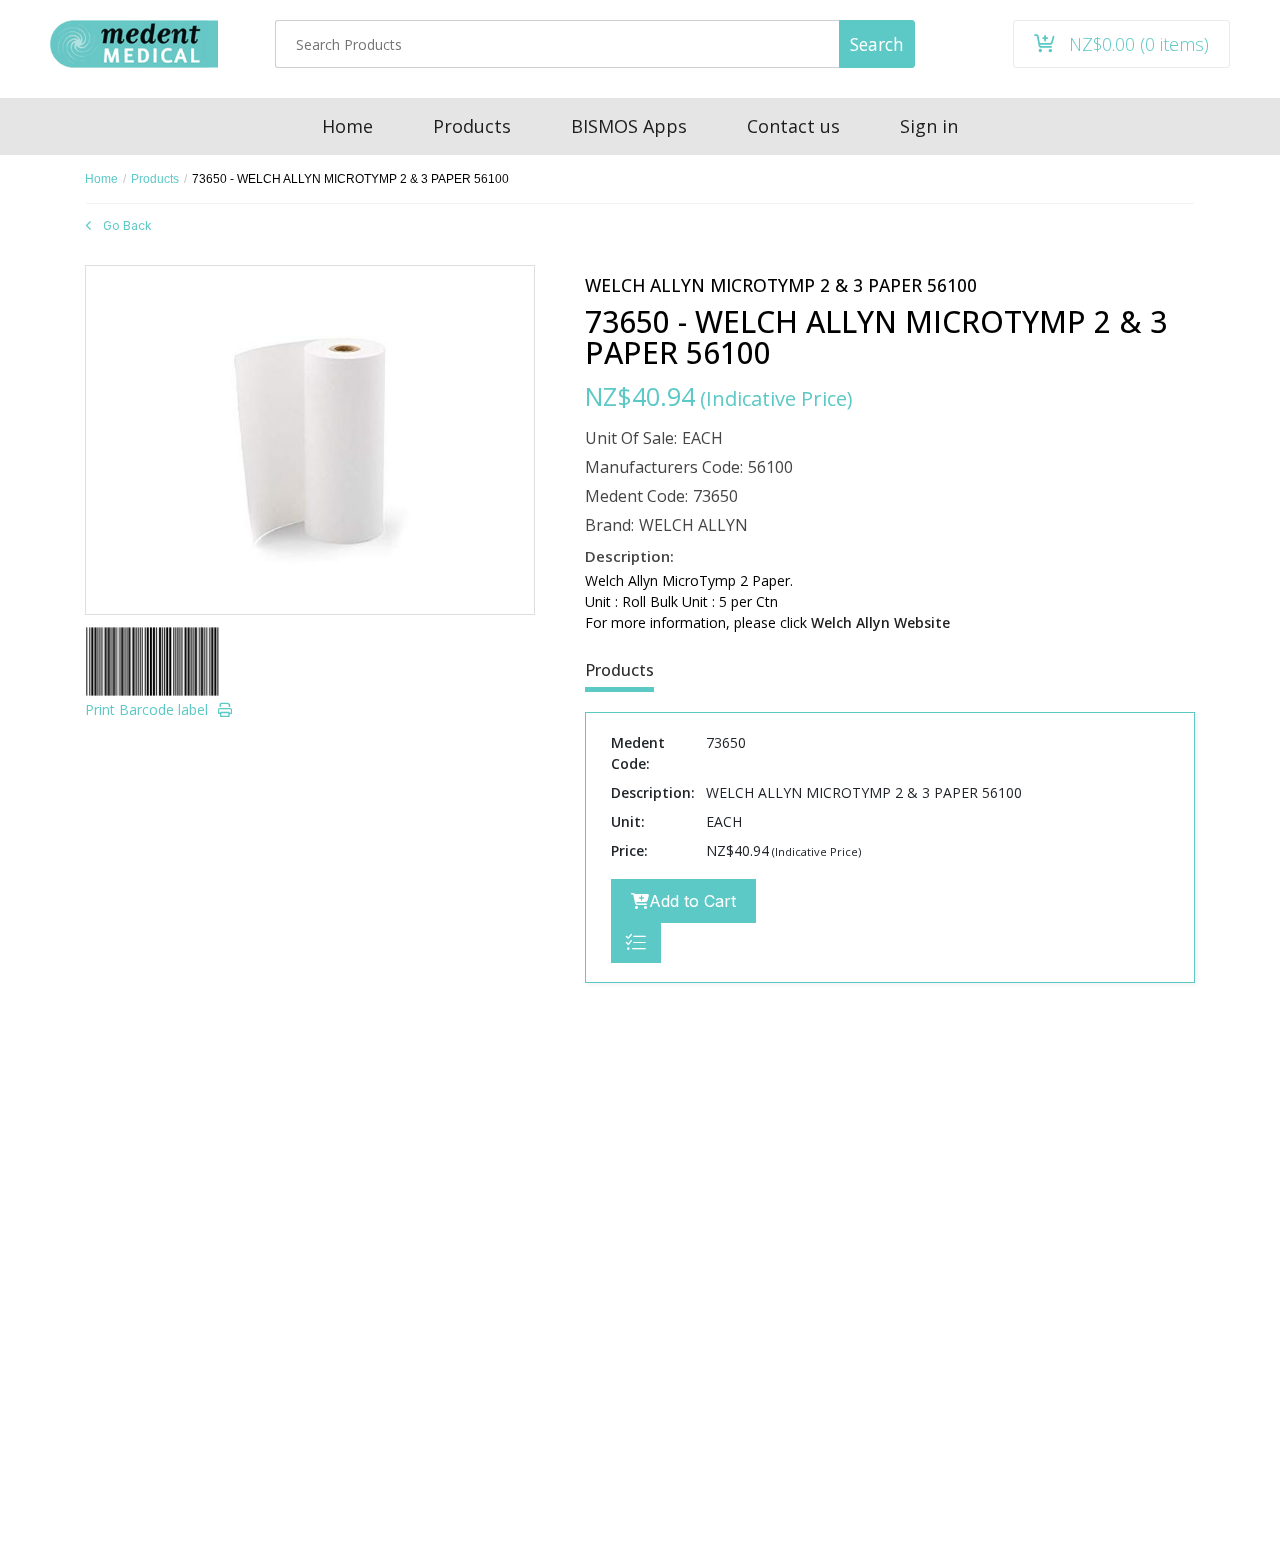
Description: (653, 792)
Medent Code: (636, 496)
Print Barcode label (146, 709)
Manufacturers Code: (664, 467)
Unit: (628, 821)
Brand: (609, 525)
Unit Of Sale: (631, 438)
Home (101, 179)
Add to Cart (692, 901)
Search (877, 44)
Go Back (127, 225)
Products (155, 179)
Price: (629, 850)
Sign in (929, 126)
